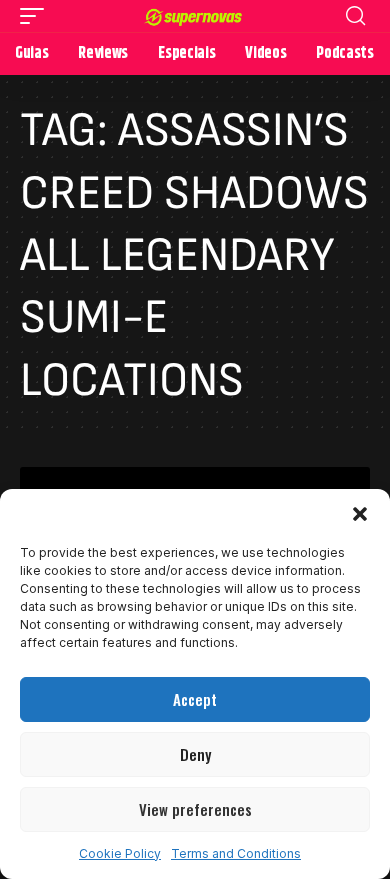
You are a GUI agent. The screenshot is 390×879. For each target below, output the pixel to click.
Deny (195, 754)
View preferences (195, 809)
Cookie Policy (120, 853)
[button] (360, 514)
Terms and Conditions (236, 853)
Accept (195, 699)
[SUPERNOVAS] (195, 16)
